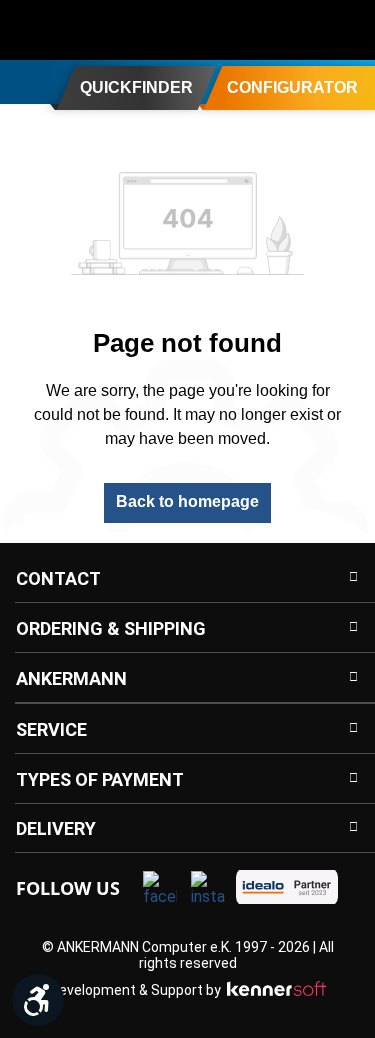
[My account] (267, 30)
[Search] (227, 30)
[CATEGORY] (23, 81)
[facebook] (160, 888)
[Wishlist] (307, 30)
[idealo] (287, 887)
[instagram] (208, 888)
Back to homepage (187, 501)
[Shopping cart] (347, 30)
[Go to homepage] (95, 30)
